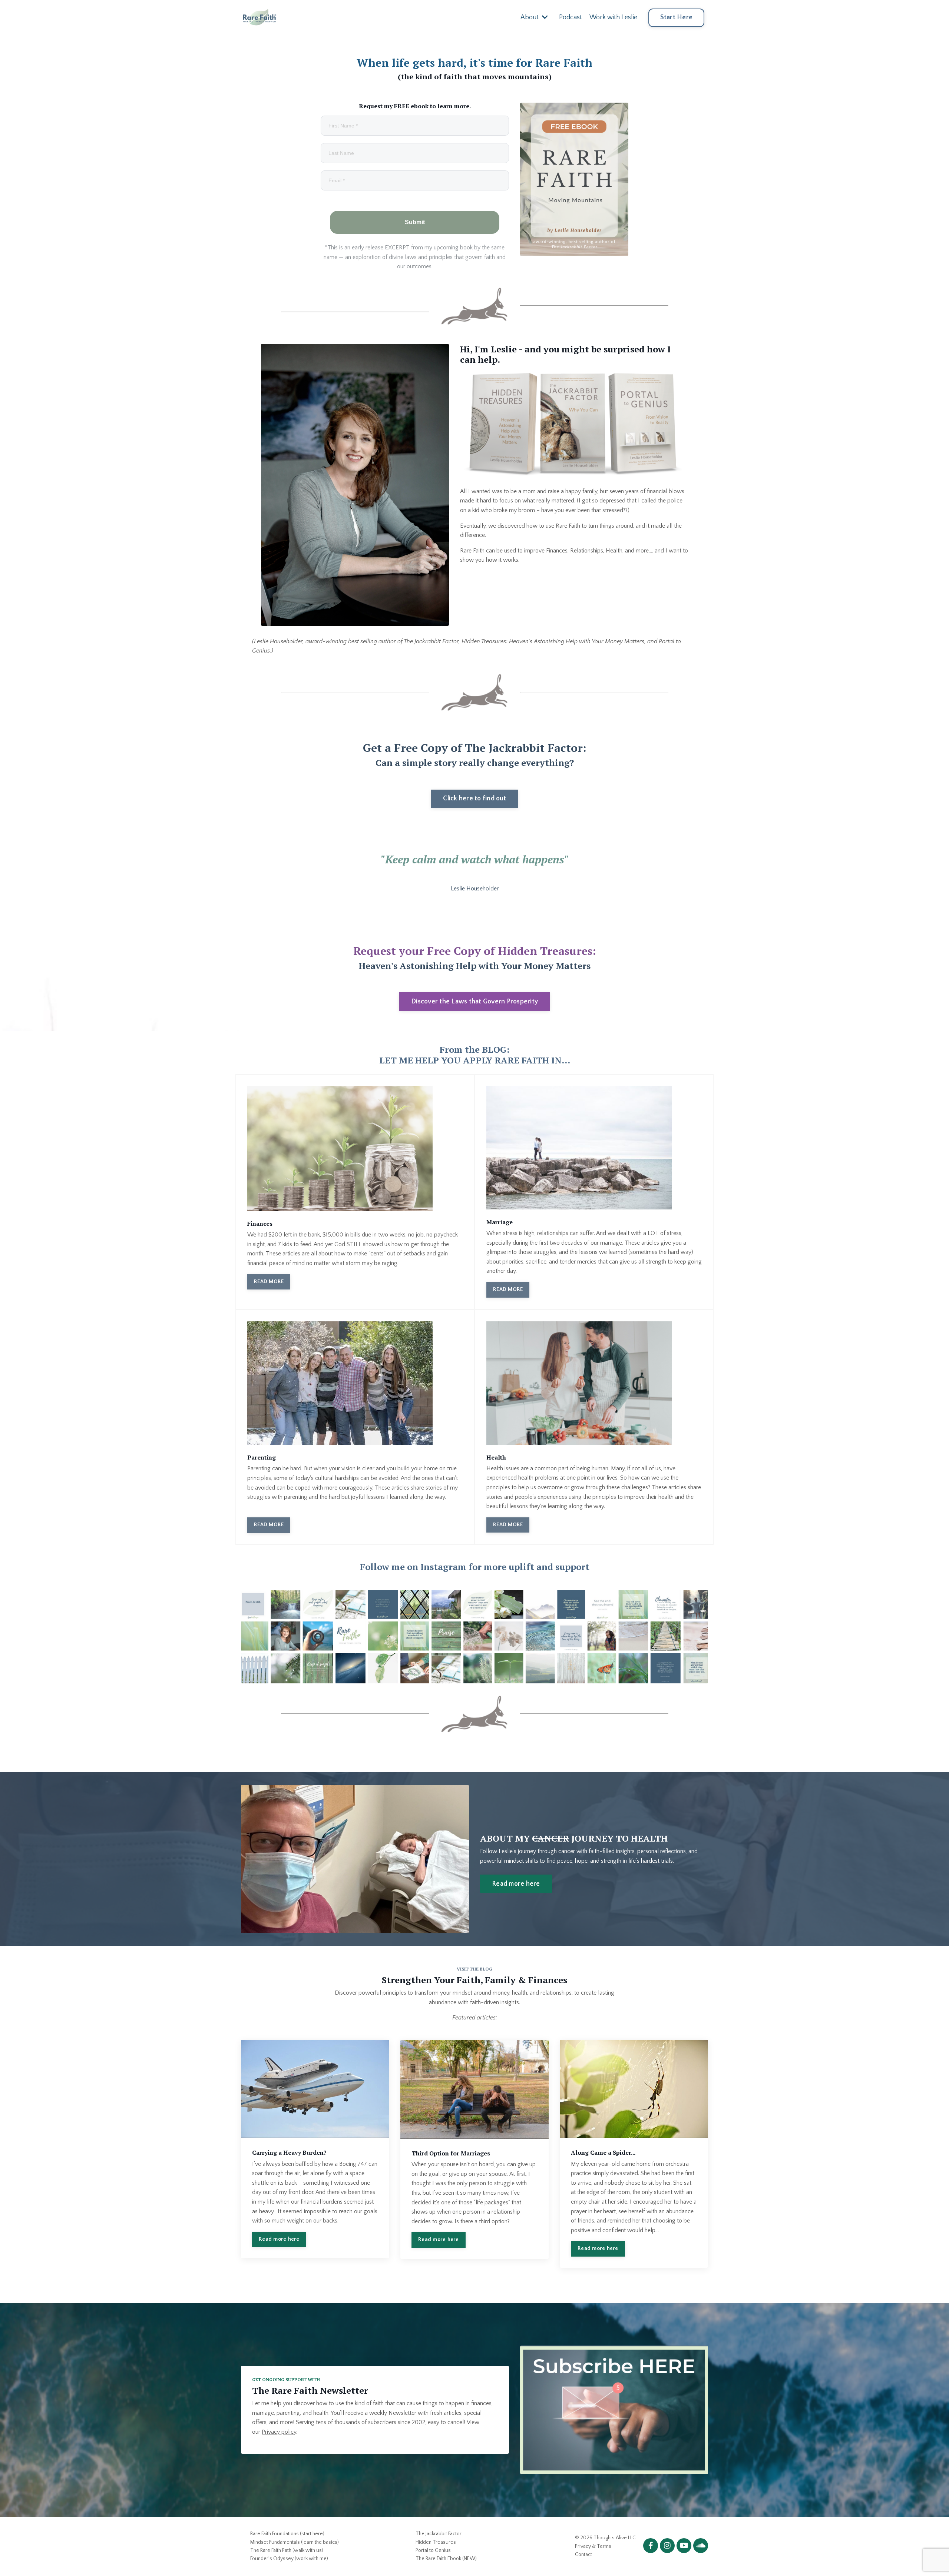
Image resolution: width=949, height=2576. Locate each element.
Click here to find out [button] (474, 799)
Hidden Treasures (436, 2542)
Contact (583, 2555)
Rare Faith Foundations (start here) (287, 2534)
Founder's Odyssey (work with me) (289, 2559)
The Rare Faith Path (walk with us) (287, 2550)
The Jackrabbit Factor (439, 2534)
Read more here (279, 2239)
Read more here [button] (516, 1884)
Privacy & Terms (593, 2546)
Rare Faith (568, 526)
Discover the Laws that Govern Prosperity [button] (474, 1002)
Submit (415, 222)
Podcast (571, 17)
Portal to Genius (433, 2550)
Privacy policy (279, 2432)
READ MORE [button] (269, 1282)
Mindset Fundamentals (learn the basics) (295, 2542)
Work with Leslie (613, 17)
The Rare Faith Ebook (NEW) (446, 2559)
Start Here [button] (677, 17)
